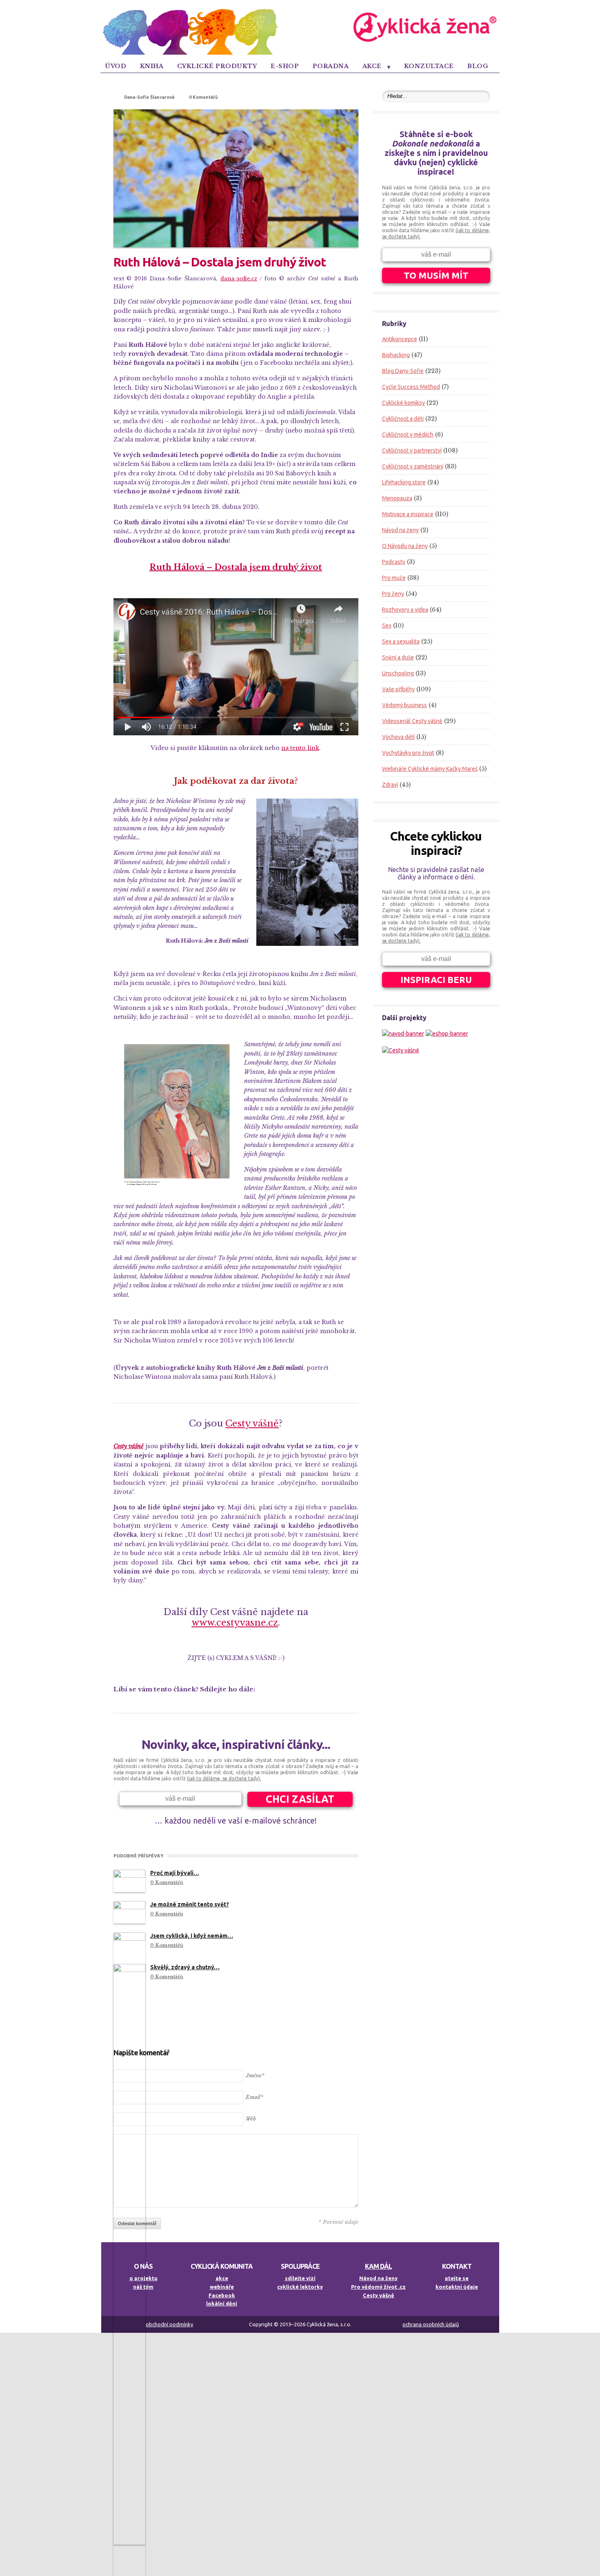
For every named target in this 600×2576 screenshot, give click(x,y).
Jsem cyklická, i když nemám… (192, 1936)
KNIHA (152, 66)
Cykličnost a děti (403, 419)
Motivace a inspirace (408, 514)
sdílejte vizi (300, 2278)
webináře (222, 2287)
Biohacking (396, 355)
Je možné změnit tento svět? (190, 1904)
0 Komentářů (203, 97)
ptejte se (457, 2278)
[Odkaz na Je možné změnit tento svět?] (129, 1912)
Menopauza (397, 498)
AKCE (372, 66)
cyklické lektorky (300, 2287)
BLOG (478, 66)
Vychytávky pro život (408, 753)
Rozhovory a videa (405, 610)
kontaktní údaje (457, 2287)
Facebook (222, 2295)
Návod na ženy (400, 530)
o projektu (143, 2278)
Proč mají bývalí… (175, 1873)
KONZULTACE (429, 66)
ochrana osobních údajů (431, 2324)
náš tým (143, 2287)
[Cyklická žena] (300, 53)
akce (222, 2278)
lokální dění (222, 2303)
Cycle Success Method (411, 387)
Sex (387, 626)
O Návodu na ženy (405, 546)
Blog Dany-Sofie (403, 371)
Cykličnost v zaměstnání (413, 466)
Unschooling (398, 673)
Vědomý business (404, 705)
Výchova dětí (398, 737)
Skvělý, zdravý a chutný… (185, 1967)
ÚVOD (116, 66)
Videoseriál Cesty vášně (412, 721)
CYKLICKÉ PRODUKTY (217, 66)
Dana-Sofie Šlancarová (149, 97)
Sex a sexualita (401, 641)
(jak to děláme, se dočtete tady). (224, 1778)
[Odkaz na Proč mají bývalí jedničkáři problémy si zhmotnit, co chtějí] (129, 1881)
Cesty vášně (379, 2295)
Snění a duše (398, 657)
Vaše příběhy (398, 689)
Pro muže (394, 578)
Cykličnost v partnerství (412, 450)
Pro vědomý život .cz (378, 2287)
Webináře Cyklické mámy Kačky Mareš (430, 769)
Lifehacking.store (404, 482)
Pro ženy (393, 594)
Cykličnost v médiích (408, 435)
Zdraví (390, 785)
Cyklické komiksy (403, 403)
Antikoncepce (400, 339)
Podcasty (394, 562)
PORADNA (331, 66)
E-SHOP (285, 66)
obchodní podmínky (169, 2324)
